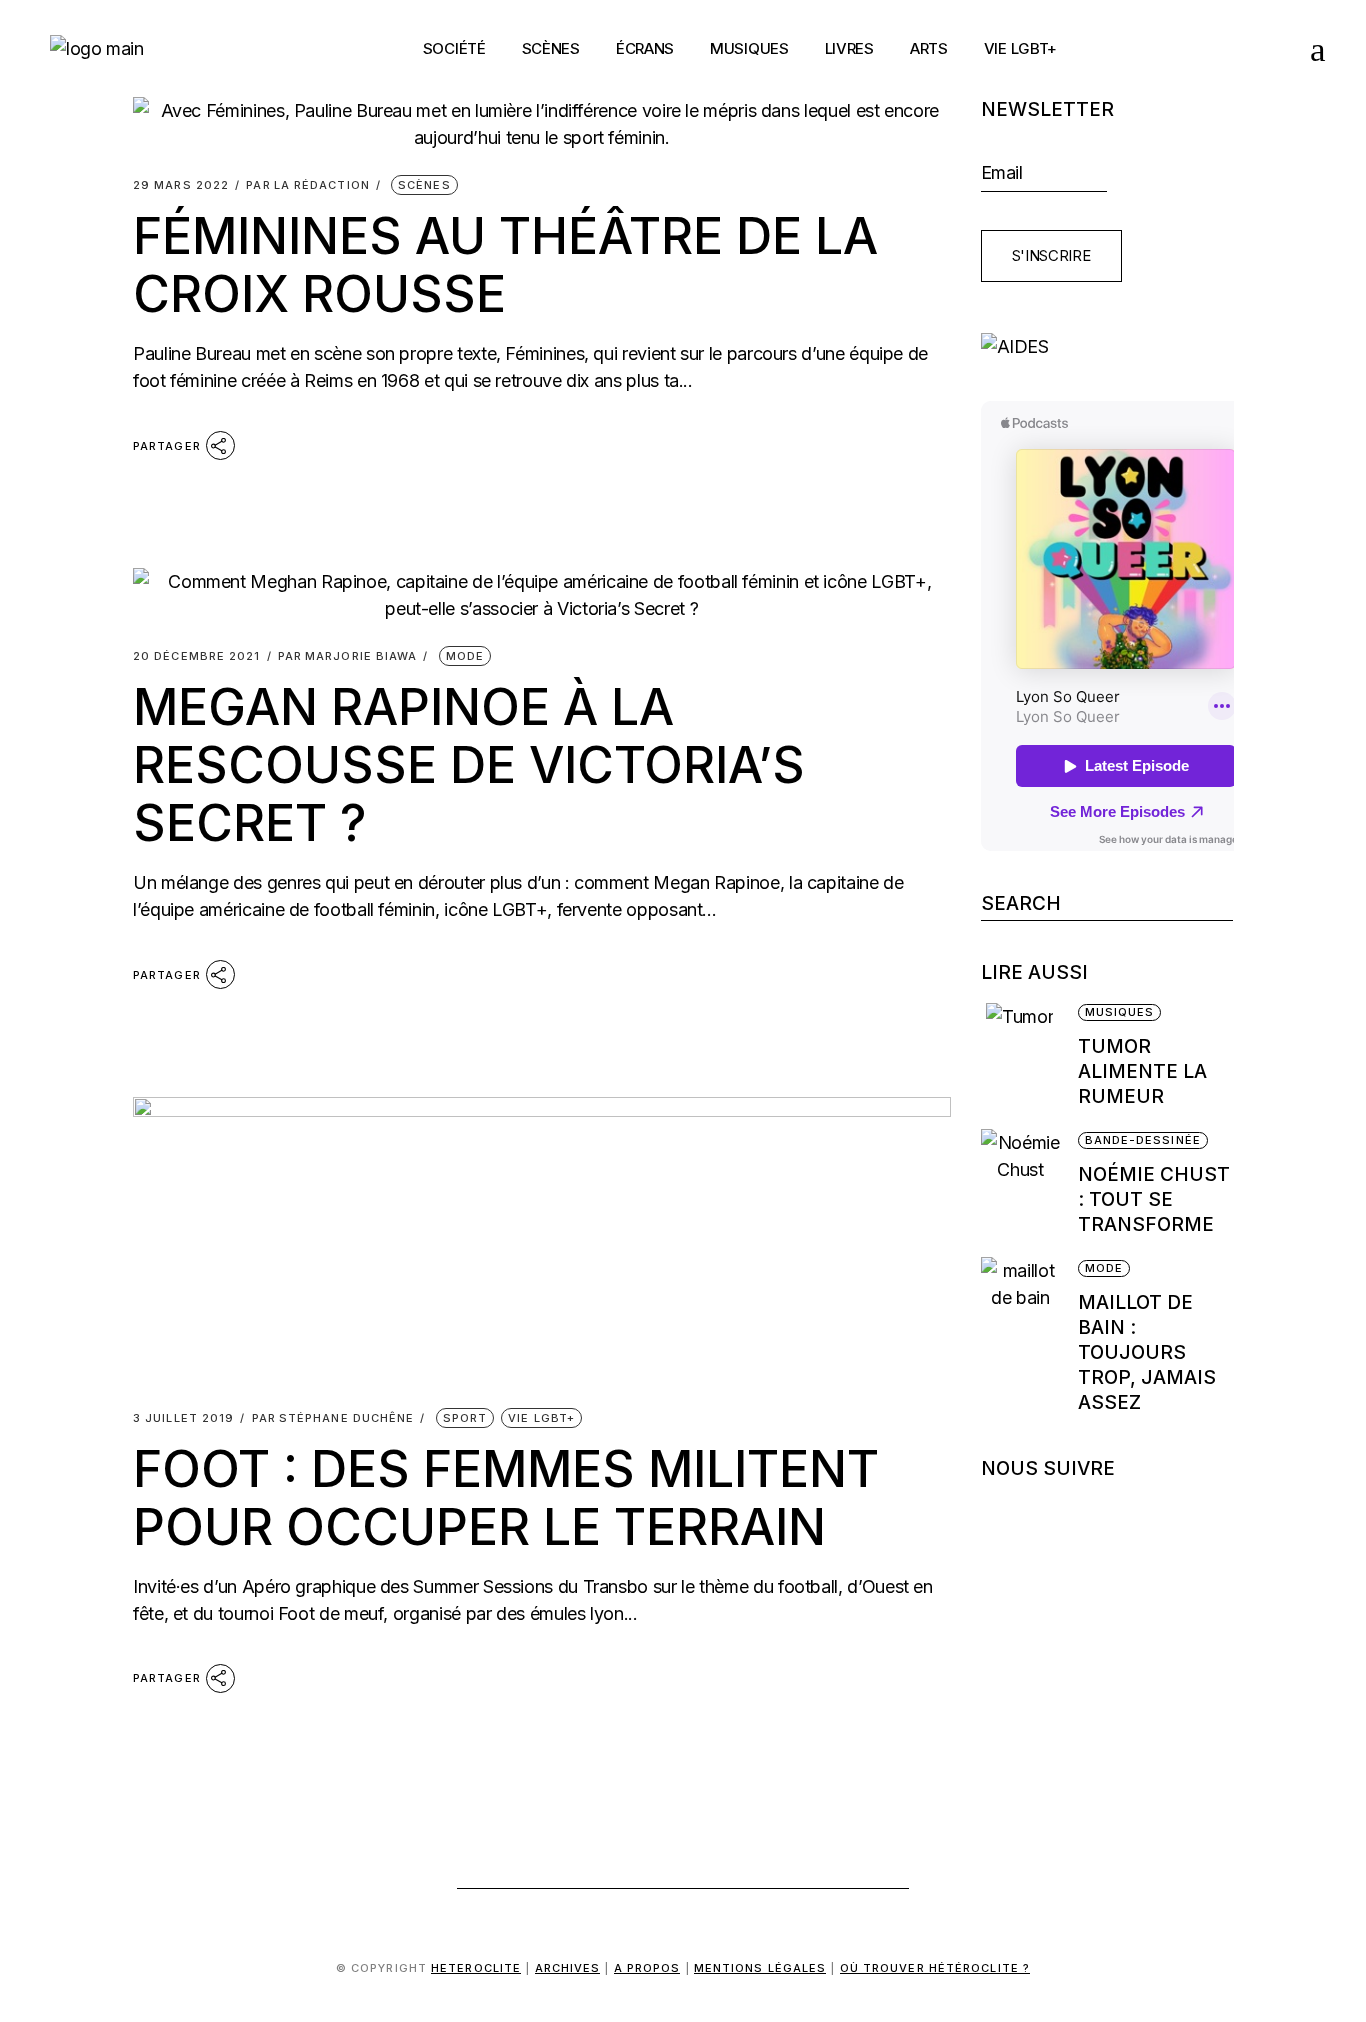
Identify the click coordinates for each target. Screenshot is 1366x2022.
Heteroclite (476, 1968)
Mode (465, 656)
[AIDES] (1107, 346)
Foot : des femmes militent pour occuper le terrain (506, 1498)
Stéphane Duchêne (333, 1418)
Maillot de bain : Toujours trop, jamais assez (1147, 1352)
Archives (568, 1968)
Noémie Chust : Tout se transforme (1154, 1199)
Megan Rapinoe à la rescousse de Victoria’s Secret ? (469, 765)
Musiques (1120, 1012)
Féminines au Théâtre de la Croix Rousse (505, 265)
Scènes (424, 185)
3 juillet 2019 (183, 1418)
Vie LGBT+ (541, 1418)
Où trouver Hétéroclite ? (935, 1968)
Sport (465, 1418)
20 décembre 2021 (197, 656)
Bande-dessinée (1143, 1140)
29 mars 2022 (181, 185)
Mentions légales (760, 1968)
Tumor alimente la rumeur (1142, 1071)
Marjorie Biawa (348, 656)
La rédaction (308, 185)
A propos (647, 1968)
